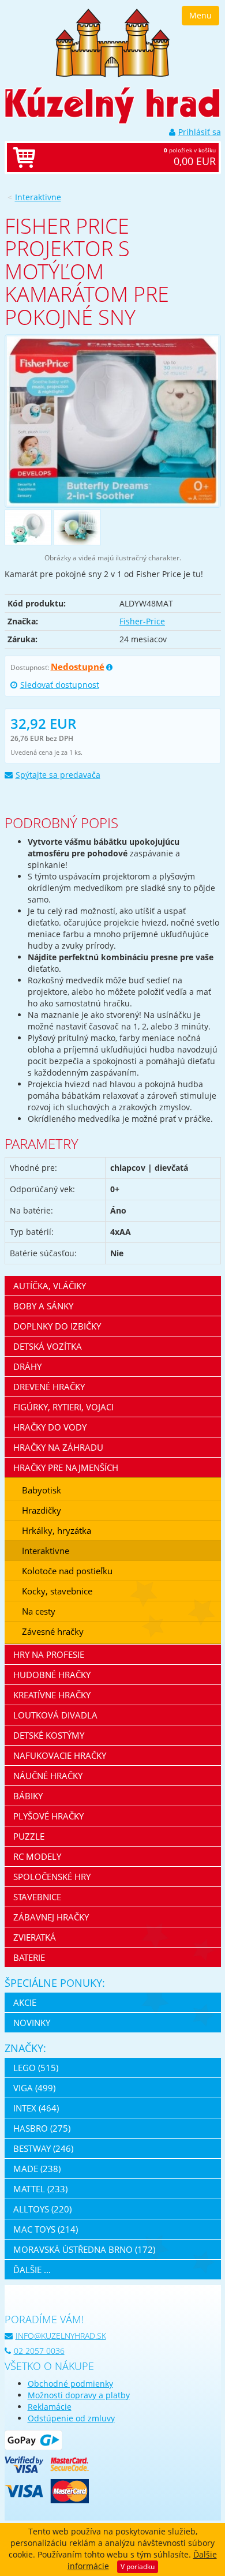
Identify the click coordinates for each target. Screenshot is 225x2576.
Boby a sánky (43, 1306)
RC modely (37, 1856)
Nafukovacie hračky (60, 1755)
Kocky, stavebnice (57, 1591)
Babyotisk (42, 1490)
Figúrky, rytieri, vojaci (63, 1407)
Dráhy (27, 1366)
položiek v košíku (190, 157)
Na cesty (39, 1611)
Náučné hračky (48, 1776)
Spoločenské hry (52, 1877)
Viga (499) (34, 2088)
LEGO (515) (36, 2068)
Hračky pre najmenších (66, 1467)
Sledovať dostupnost (60, 685)
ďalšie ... (32, 2270)
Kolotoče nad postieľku (67, 1571)
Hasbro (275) (42, 2128)
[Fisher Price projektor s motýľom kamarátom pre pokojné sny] (113, 421)
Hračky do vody (50, 1427)
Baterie (29, 1957)
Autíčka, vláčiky (50, 1286)
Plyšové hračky (48, 1816)
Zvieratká (35, 1937)
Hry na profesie (49, 1654)
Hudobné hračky (52, 1675)
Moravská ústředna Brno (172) (84, 2249)
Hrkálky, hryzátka (57, 1530)
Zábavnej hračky (51, 1917)
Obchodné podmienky (70, 2384)
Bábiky (28, 1796)
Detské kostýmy (49, 1735)
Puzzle (29, 1836)
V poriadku (138, 2566)
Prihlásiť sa (200, 132)
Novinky (32, 2023)
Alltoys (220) (42, 2209)
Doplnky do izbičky (57, 1326)
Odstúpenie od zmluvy (71, 2418)
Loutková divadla (55, 1715)
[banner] (112, 42)
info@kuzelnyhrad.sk (61, 2336)
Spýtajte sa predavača (58, 775)
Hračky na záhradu (58, 1447)
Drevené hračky (49, 1387)
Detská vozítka (48, 1346)
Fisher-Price (142, 621)
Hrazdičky (42, 1510)
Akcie (25, 2002)
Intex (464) (36, 2108)
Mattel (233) (40, 2189)
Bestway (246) (43, 2148)
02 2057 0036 (39, 2351)
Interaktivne (38, 197)
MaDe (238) (37, 2169)
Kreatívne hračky (52, 1695)
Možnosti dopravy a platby (79, 2395)
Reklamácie (50, 2407)
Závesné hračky (53, 1631)
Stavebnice (37, 1897)
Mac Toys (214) (46, 2229)
